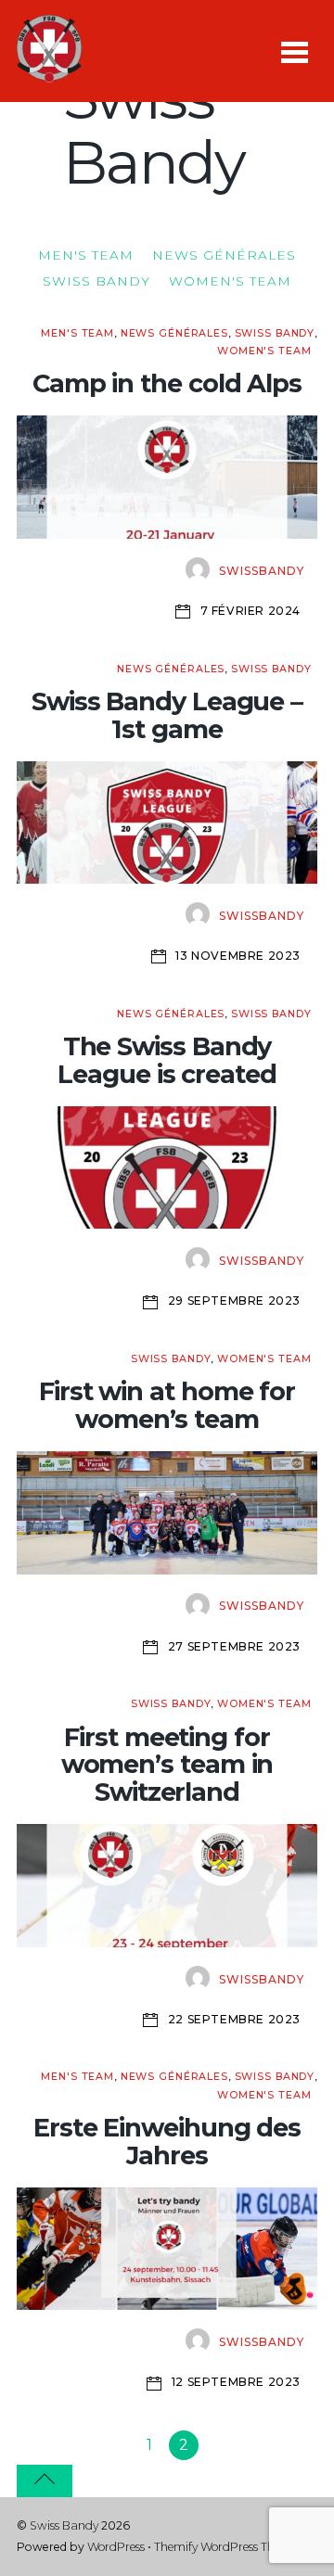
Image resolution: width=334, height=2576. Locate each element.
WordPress (116, 2547)
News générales (224, 255)
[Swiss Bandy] (49, 73)
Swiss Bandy (96, 281)
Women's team (230, 281)
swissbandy (262, 571)
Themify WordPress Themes (228, 2547)
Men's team (86, 255)
